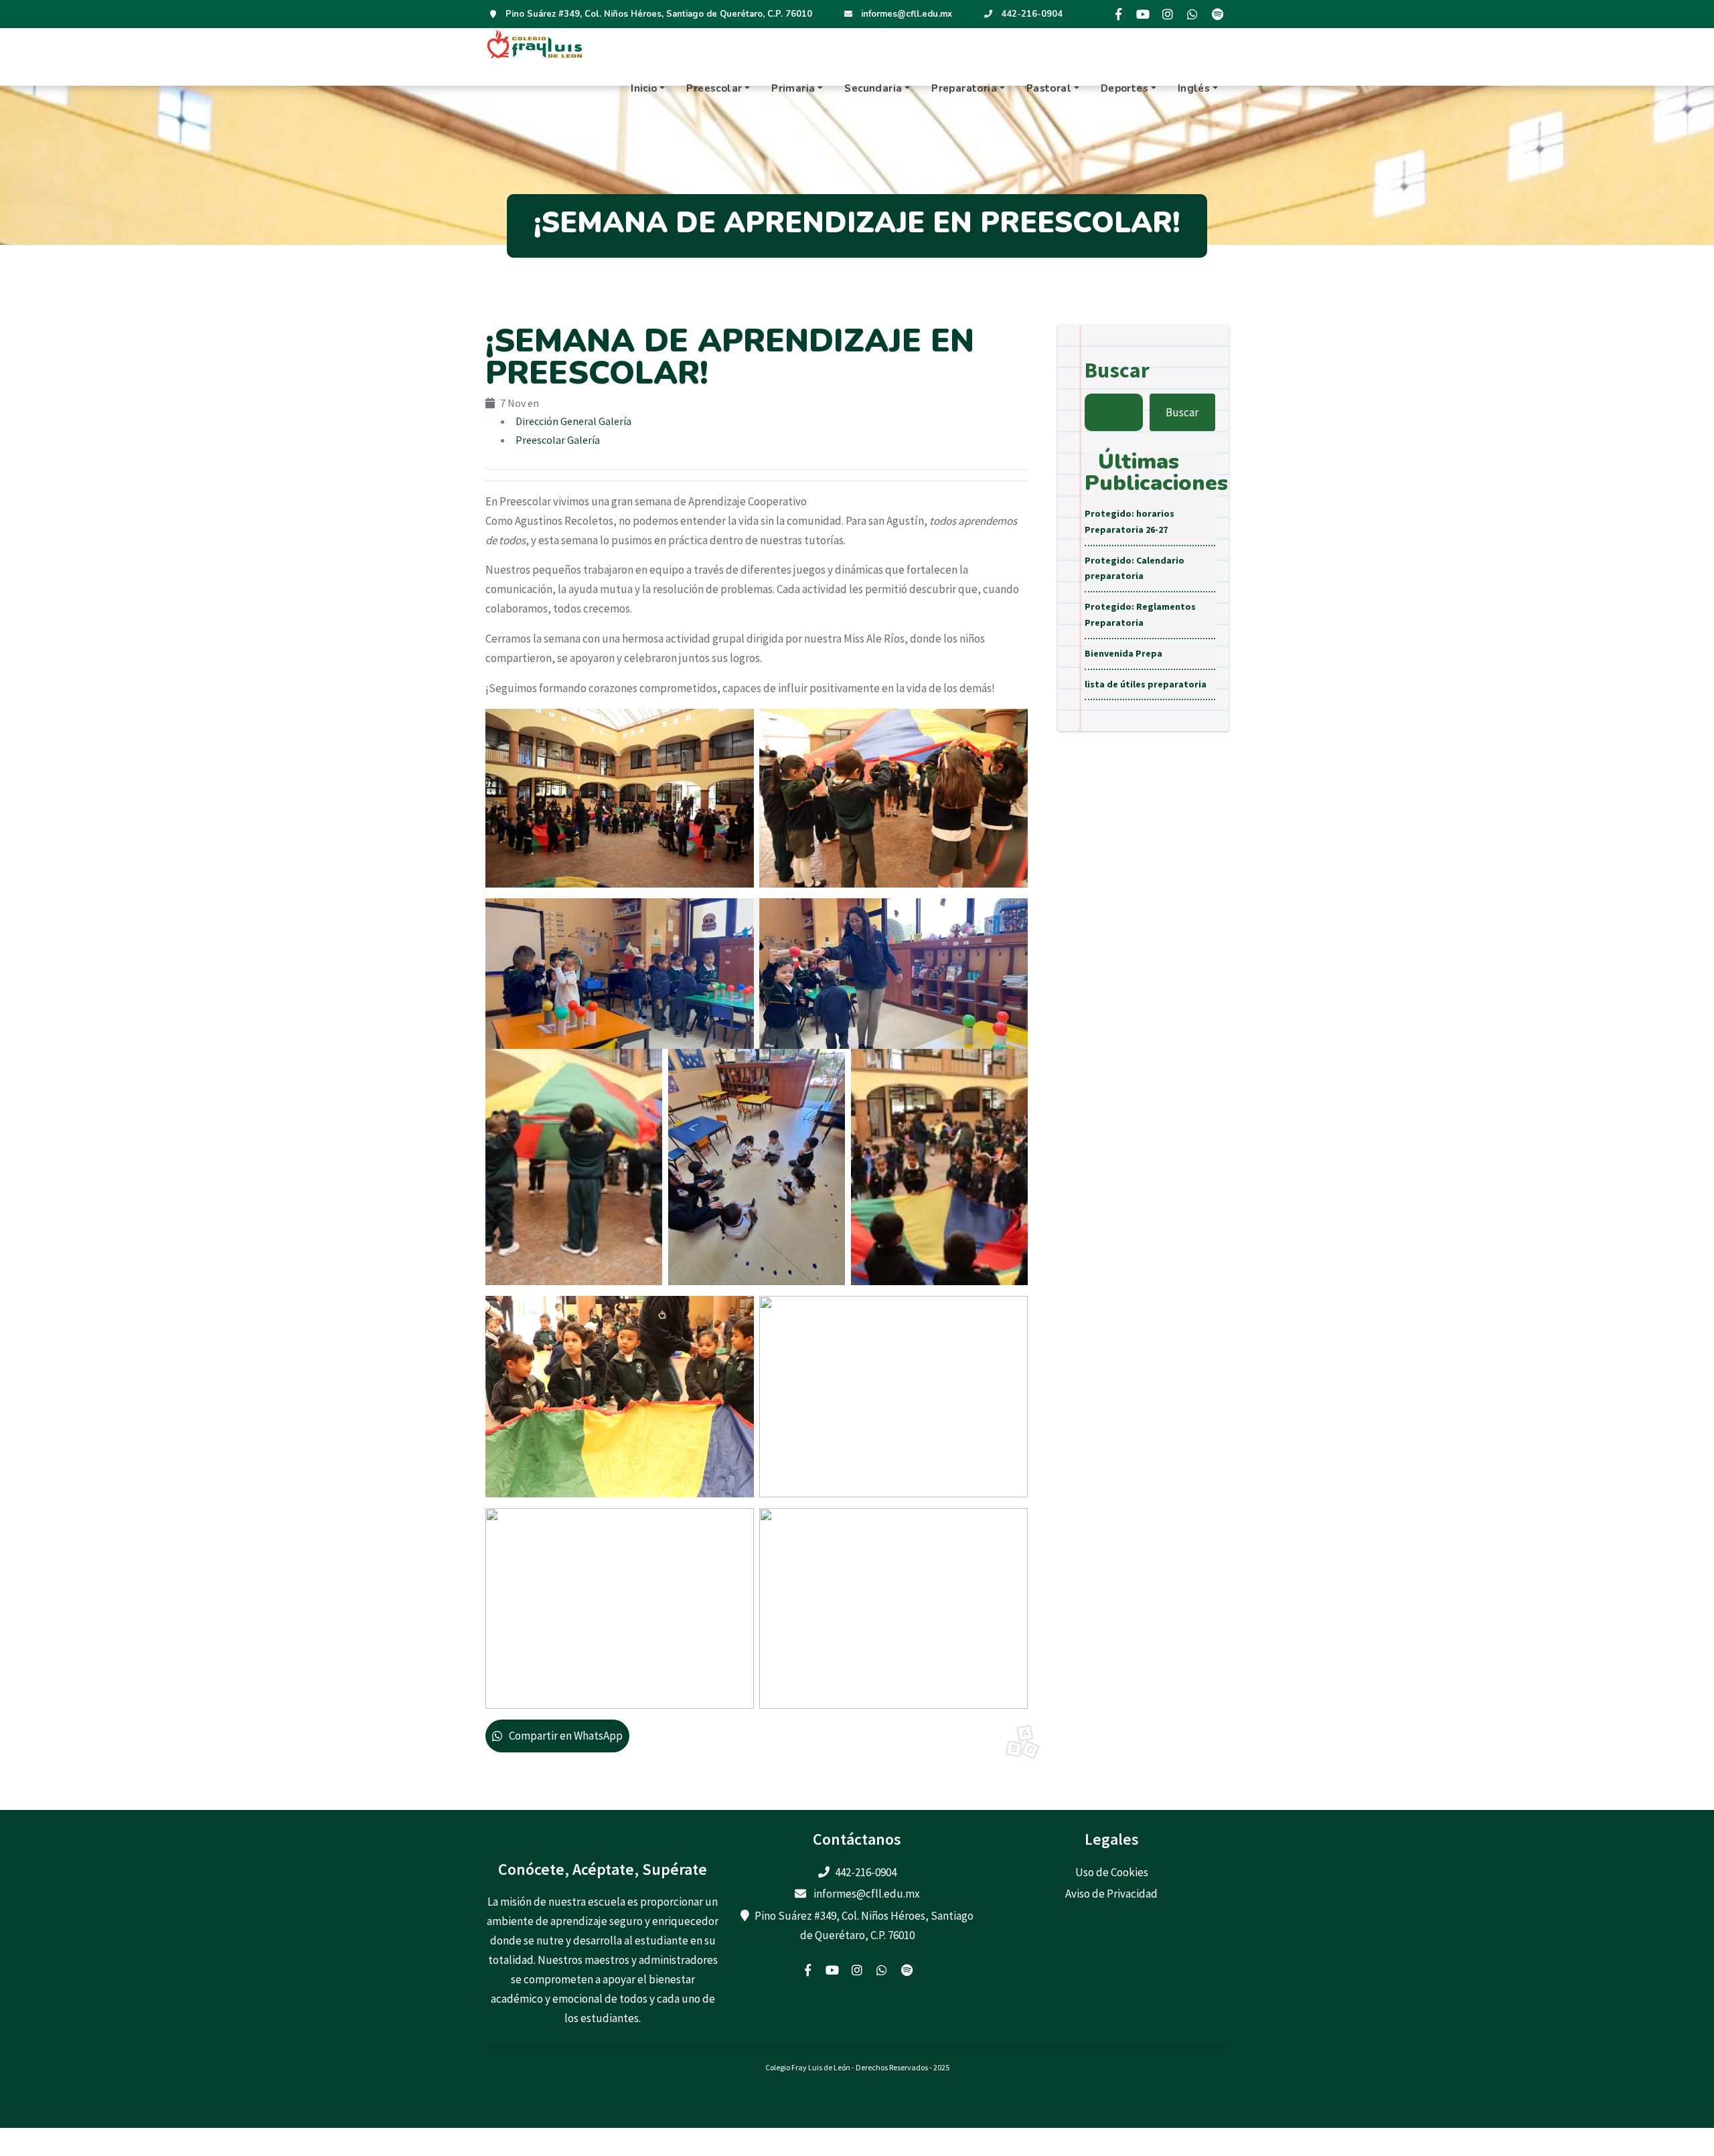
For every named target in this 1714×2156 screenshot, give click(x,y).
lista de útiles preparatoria (1146, 684)
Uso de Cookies (1112, 1872)
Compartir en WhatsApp (566, 1736)
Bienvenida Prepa (1123, 653)
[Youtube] (1143, 14)
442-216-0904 (1032, 14)
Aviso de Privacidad (1111, 1894)
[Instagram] (1168, 14)
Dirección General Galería (573, 421)
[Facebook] (1118, 14)
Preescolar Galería (558, 440)
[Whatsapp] (1192, 14)
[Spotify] (1217, 14)
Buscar (1117, 370)
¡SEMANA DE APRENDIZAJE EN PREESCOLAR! (730, 357)
